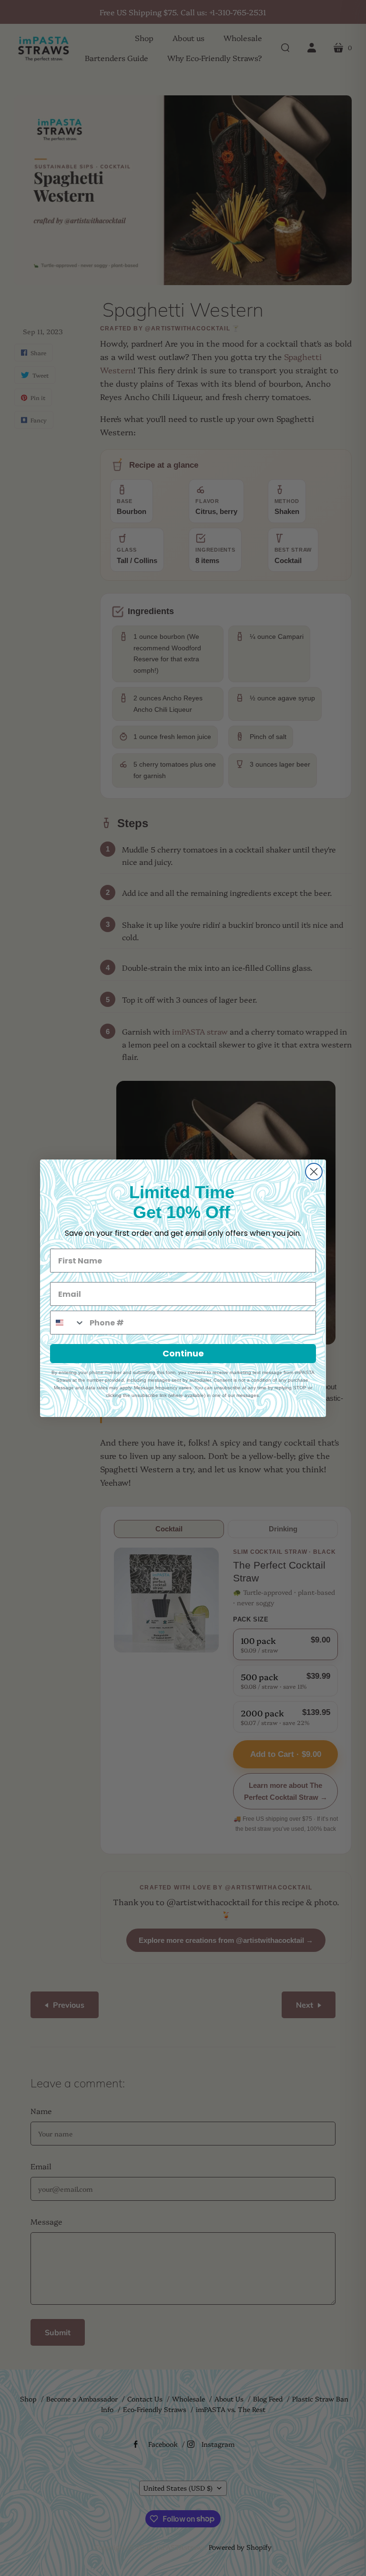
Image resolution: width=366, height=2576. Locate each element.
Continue (183, 1353)
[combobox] (68, 1323)
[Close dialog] (314, 1172)
